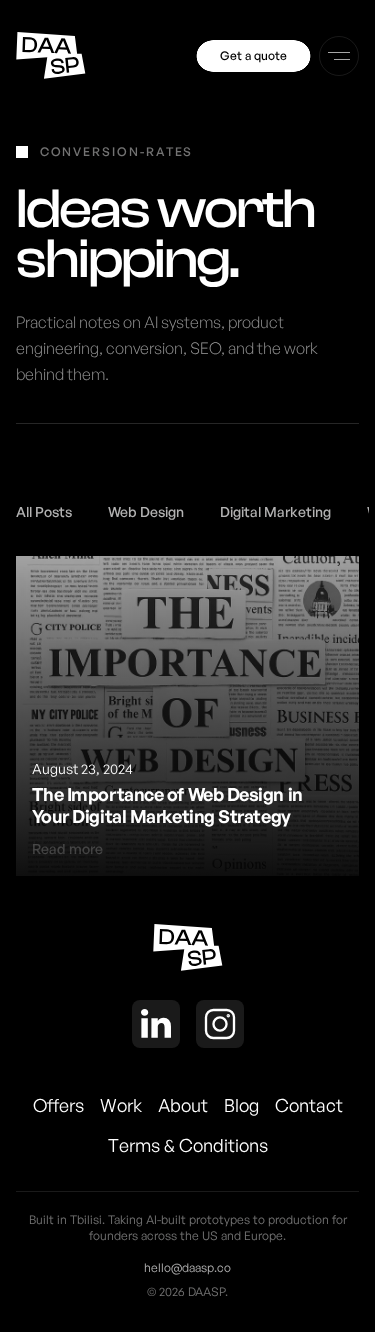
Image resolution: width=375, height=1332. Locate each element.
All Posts (44, 511)
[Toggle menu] (339, 56)
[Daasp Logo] (51, 55)
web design (146, 511)
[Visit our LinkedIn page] (156, 1027)
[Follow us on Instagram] (220, 1027)
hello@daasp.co (187, 1267)
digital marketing (275, 511)
